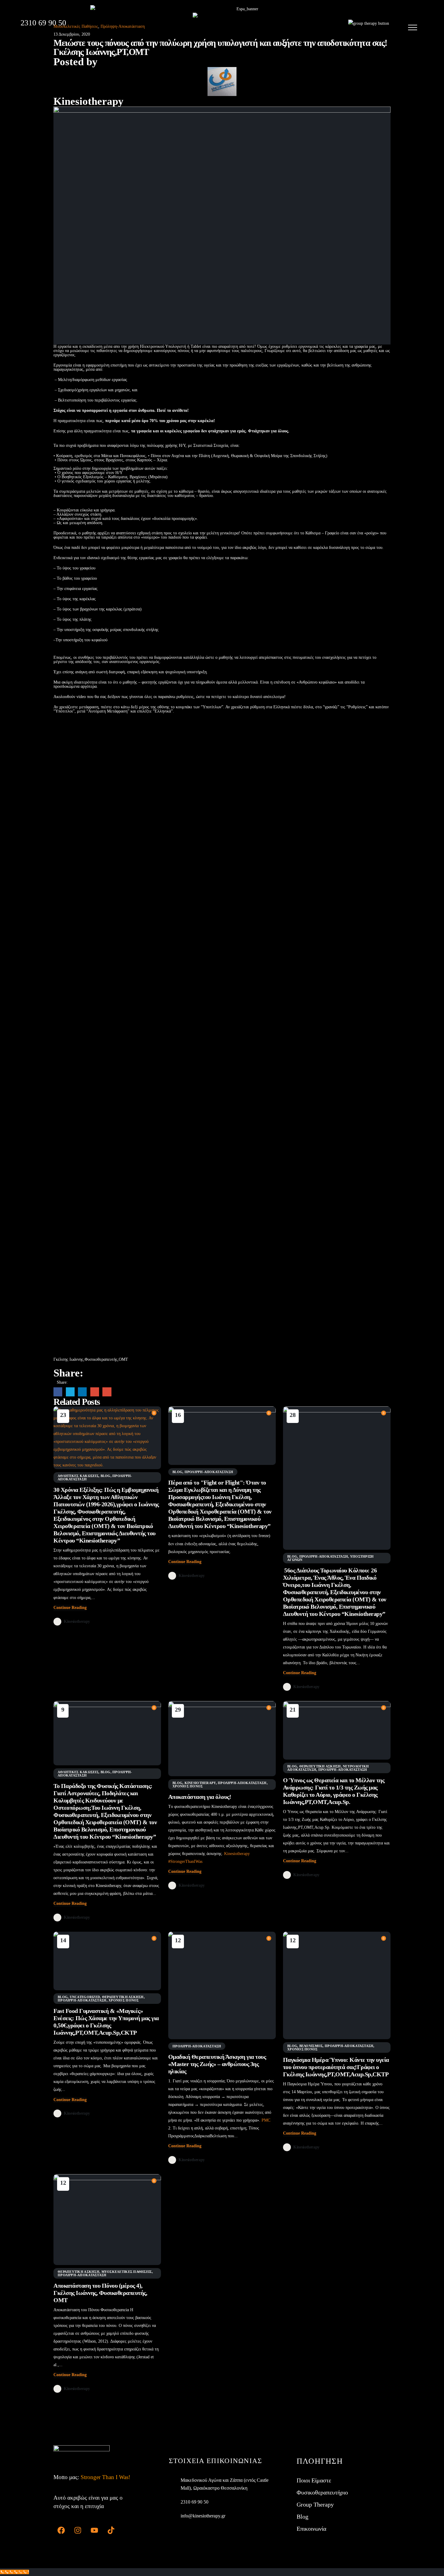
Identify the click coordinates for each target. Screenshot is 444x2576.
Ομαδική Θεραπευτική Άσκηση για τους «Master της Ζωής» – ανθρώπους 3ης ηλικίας (217, 2064)
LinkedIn (82, 1392)
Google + (95, 1392)
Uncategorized (85, 1997)
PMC (266, 2120)
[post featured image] (107, 1438)
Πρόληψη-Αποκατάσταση (209, 1472)
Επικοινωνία (311, 2529)
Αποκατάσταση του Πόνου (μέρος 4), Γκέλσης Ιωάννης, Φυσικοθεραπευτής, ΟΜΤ (100, 2293)
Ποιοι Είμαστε (314, 2480)
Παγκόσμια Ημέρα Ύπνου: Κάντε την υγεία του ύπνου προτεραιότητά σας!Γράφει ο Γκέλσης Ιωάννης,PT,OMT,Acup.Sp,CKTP (336, 2067)
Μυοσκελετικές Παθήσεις (127, 2272)
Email (107, 1392)
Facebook (58, 1392)
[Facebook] (61, 2530)
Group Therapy (315, 2504)
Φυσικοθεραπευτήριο (322, 2492)
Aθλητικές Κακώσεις (78, 1476)
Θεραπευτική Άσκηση (320, 1766)
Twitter (70, 1392)
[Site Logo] (230, 24)
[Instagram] (78, 2530)
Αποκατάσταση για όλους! (200, 1797)
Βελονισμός (311, 2046)
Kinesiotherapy (88, 101)
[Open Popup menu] (413, 27)
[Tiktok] (111, 2530)
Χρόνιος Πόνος (188, 1786)
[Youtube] (94, 2530)
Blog (106, 1476)
